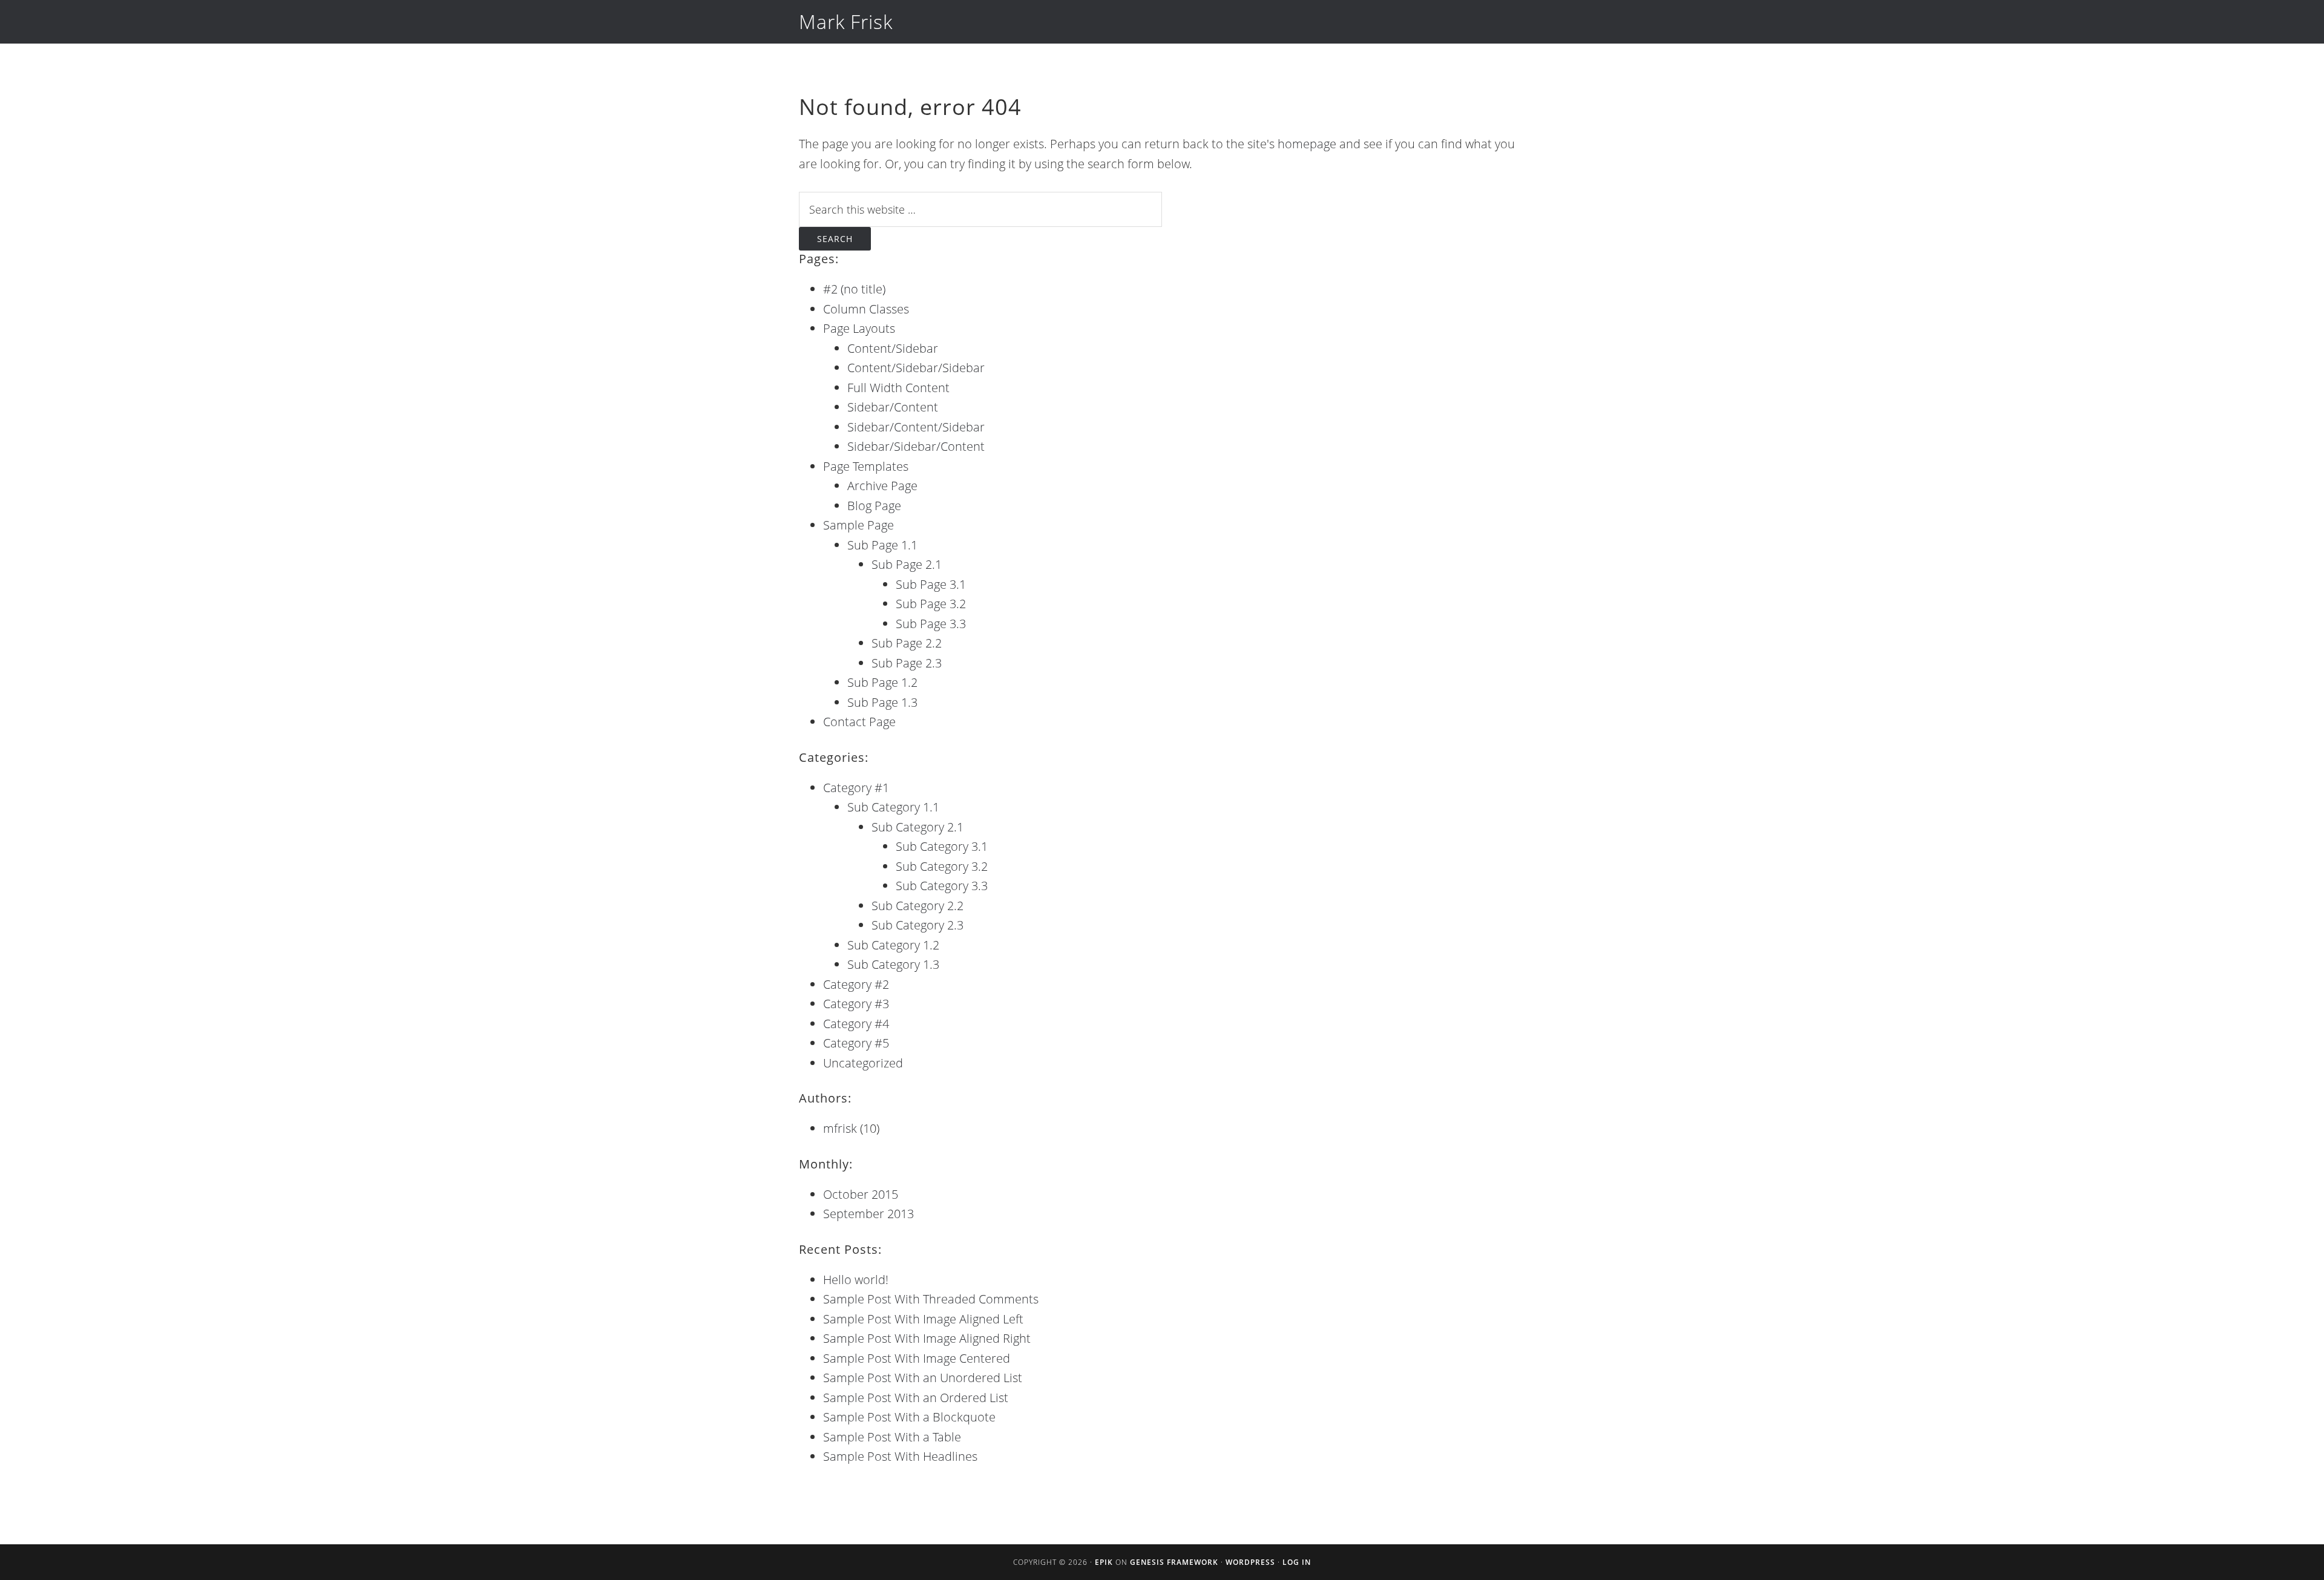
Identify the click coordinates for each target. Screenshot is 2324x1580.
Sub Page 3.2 (931, 604)
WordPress (1250, 1562)
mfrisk (840, 1128)
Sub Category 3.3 (942, 886)
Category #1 (856, 788)
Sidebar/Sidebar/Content (916, 446)
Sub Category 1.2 (893, 945)
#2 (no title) (854, 289)
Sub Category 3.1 (942, 846)
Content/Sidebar (893, 348)
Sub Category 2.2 (917, 906)
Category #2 (856, 984)
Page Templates (866, 466)
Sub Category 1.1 (893, 807)
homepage (1307, 144)
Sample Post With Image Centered (917, 1358)
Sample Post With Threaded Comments (931, 1299)
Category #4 (856, 1024)
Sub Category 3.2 (942, 866)
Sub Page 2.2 (907, 643)
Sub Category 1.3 (893, 964)
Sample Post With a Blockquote (909, 1417)
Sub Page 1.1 (882, 545)
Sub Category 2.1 (917, 827)
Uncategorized (863, 1063)
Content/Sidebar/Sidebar (916, 368)
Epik (1104, 1562)
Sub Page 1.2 (882, 682)
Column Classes (866, 309)
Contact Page (859, 722)
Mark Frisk (846, 21)
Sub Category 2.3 (917, 925)
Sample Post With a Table (892, 1437)
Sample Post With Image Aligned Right (927, 1338)
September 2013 (868, 1214)
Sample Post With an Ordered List (916, 1398)
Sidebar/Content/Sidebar (916, 427)
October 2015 (861, 1194)
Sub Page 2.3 (907, 663)
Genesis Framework (1174, 1562)
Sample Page (858, 525)
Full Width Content (898, 388)
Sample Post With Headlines (900, 1456)
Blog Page (874, 506)
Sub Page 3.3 (931, 624)
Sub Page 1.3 (882, 702)
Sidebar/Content (893, 407)
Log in (1297, 1562)
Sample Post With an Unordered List (923, 1378)
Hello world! (856, 1280)
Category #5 (856, 1043)
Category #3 (856, 1004)
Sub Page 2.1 (907, 564)
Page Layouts (859, 328)
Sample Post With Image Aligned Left (923, 1319)
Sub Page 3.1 (931, 584)
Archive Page (882, 486)
